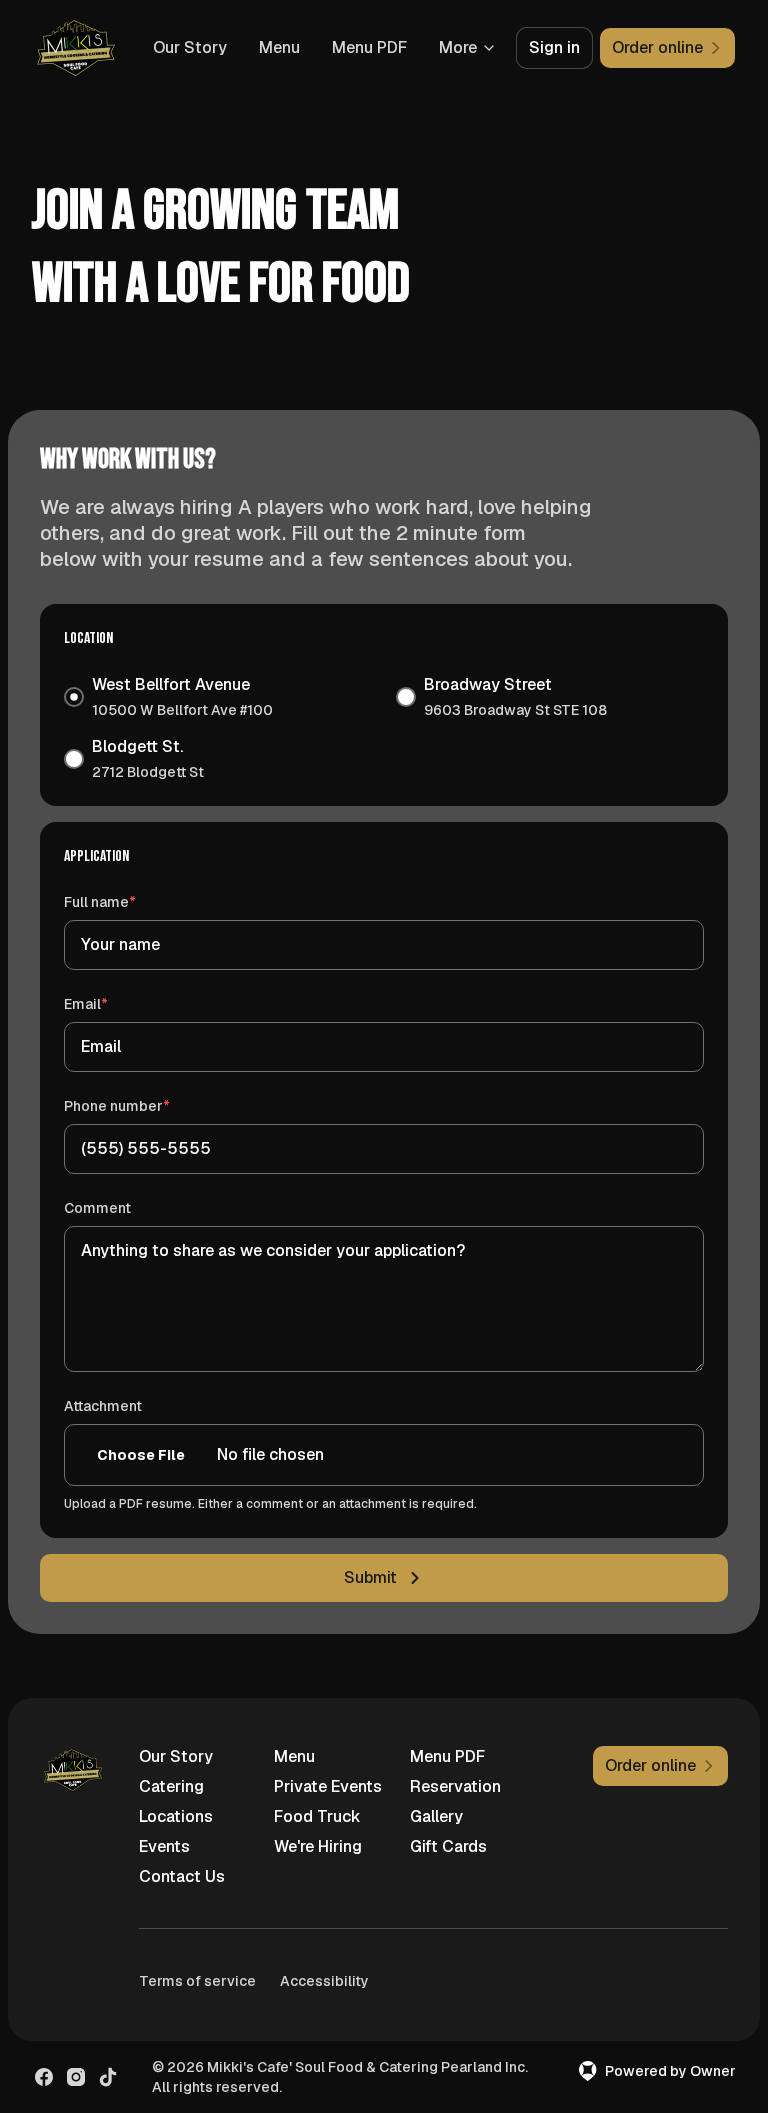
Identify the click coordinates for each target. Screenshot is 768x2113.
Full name (128, 901)
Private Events (328, 1786)
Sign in (554, 47)
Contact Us (182, 1876)
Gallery (436, 1816)
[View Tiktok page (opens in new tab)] (108, 2077)
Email (114, 1003)
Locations (176, 1816)
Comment (97, 1208)
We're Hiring (318, 1846)
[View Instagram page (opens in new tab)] (76, 2077)
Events (164, 1846)
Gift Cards (448, 1846)
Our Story (190, 47)
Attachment (103, 1406)
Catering (171, 1786)
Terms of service (197, 1981)
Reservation (455, 1786)
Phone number (145, 1105)
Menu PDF (369, 47)
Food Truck (317, 1816)
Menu (279, 47)
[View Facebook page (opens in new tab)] (44, 2077)
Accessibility (324, 1981)
